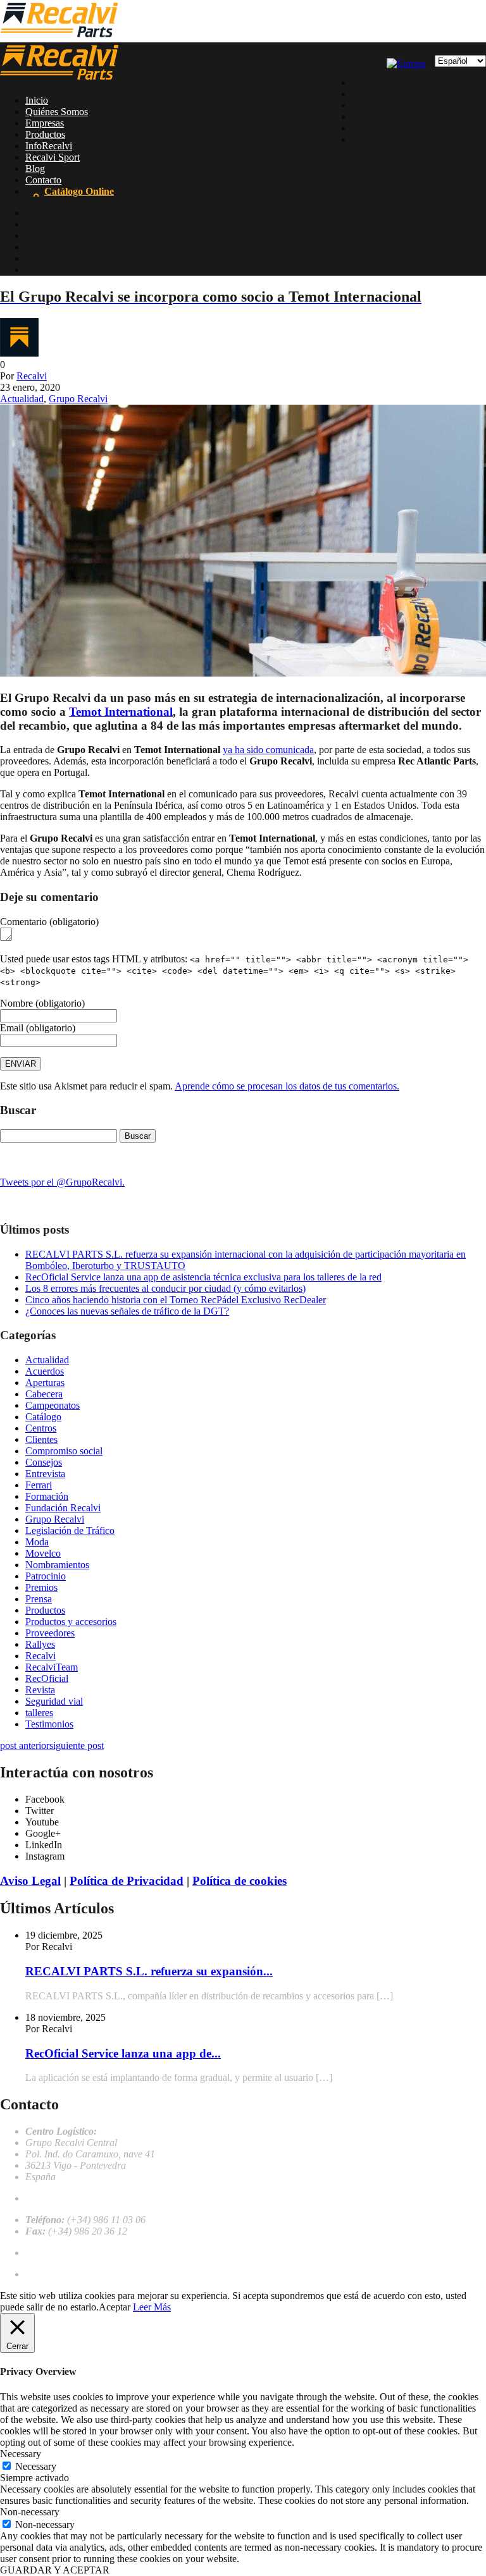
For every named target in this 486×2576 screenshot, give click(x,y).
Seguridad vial (54, 1701)
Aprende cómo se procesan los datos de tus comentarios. (287, 1086)
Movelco (43, 1553)
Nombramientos (57, 1565)
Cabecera (44, 1394)
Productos (45, 134)
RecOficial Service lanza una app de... (123, 2053)
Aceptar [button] (115, 2307)
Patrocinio (46, 1576)
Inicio (37, 100)
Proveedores (50, 1633)
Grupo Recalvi (78, 399)
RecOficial (47, 1678)
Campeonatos (53, 1405)
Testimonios (49, 1724)
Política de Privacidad (127, 1881)
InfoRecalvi (49, 146)
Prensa (39, 1599)
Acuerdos (45, 1371)
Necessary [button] (21, 2454)
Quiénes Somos (57, 112)
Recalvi (32, 376)
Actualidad (22, 399)
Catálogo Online (79, 191)
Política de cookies (240, 1881)
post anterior (25, 1745)
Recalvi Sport (53, 157)
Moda (37, 1542)
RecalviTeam (52, 1667)
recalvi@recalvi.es (62, 2198)
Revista (40, 1690)
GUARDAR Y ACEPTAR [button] (55, 2570)
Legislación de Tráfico (70, 1530)
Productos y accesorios (71, 1622)
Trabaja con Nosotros (69, 2253)
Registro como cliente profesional (92, 2274)
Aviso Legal (30, 1881)
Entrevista (45, 1474)
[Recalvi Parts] (59, 36)
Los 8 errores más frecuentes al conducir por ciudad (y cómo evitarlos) (165, 1288)
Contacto (43, 180)
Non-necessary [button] (30, 2512)
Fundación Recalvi (63, 1508)
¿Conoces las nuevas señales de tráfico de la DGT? (127, 1311)
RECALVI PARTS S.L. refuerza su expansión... (149, 1971)
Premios (41, 1587)
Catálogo (43, 1417)
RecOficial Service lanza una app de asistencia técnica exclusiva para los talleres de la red (203, 1277)
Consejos (44, 1462)
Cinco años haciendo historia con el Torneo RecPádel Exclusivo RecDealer (176, 1300)
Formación (47, 1496)
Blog (35, 169)
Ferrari (39, 1485)
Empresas (45, 123)
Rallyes (40, 1644)
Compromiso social (64, 1451)
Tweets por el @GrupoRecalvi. (62, 1182)
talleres (39, 1713)
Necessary (36, 2466)
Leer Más (152, 2307)
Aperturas (45, 1383)
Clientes (41, 1439)
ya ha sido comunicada (268, 750)
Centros (41, 1428)
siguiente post (77, 1745)
